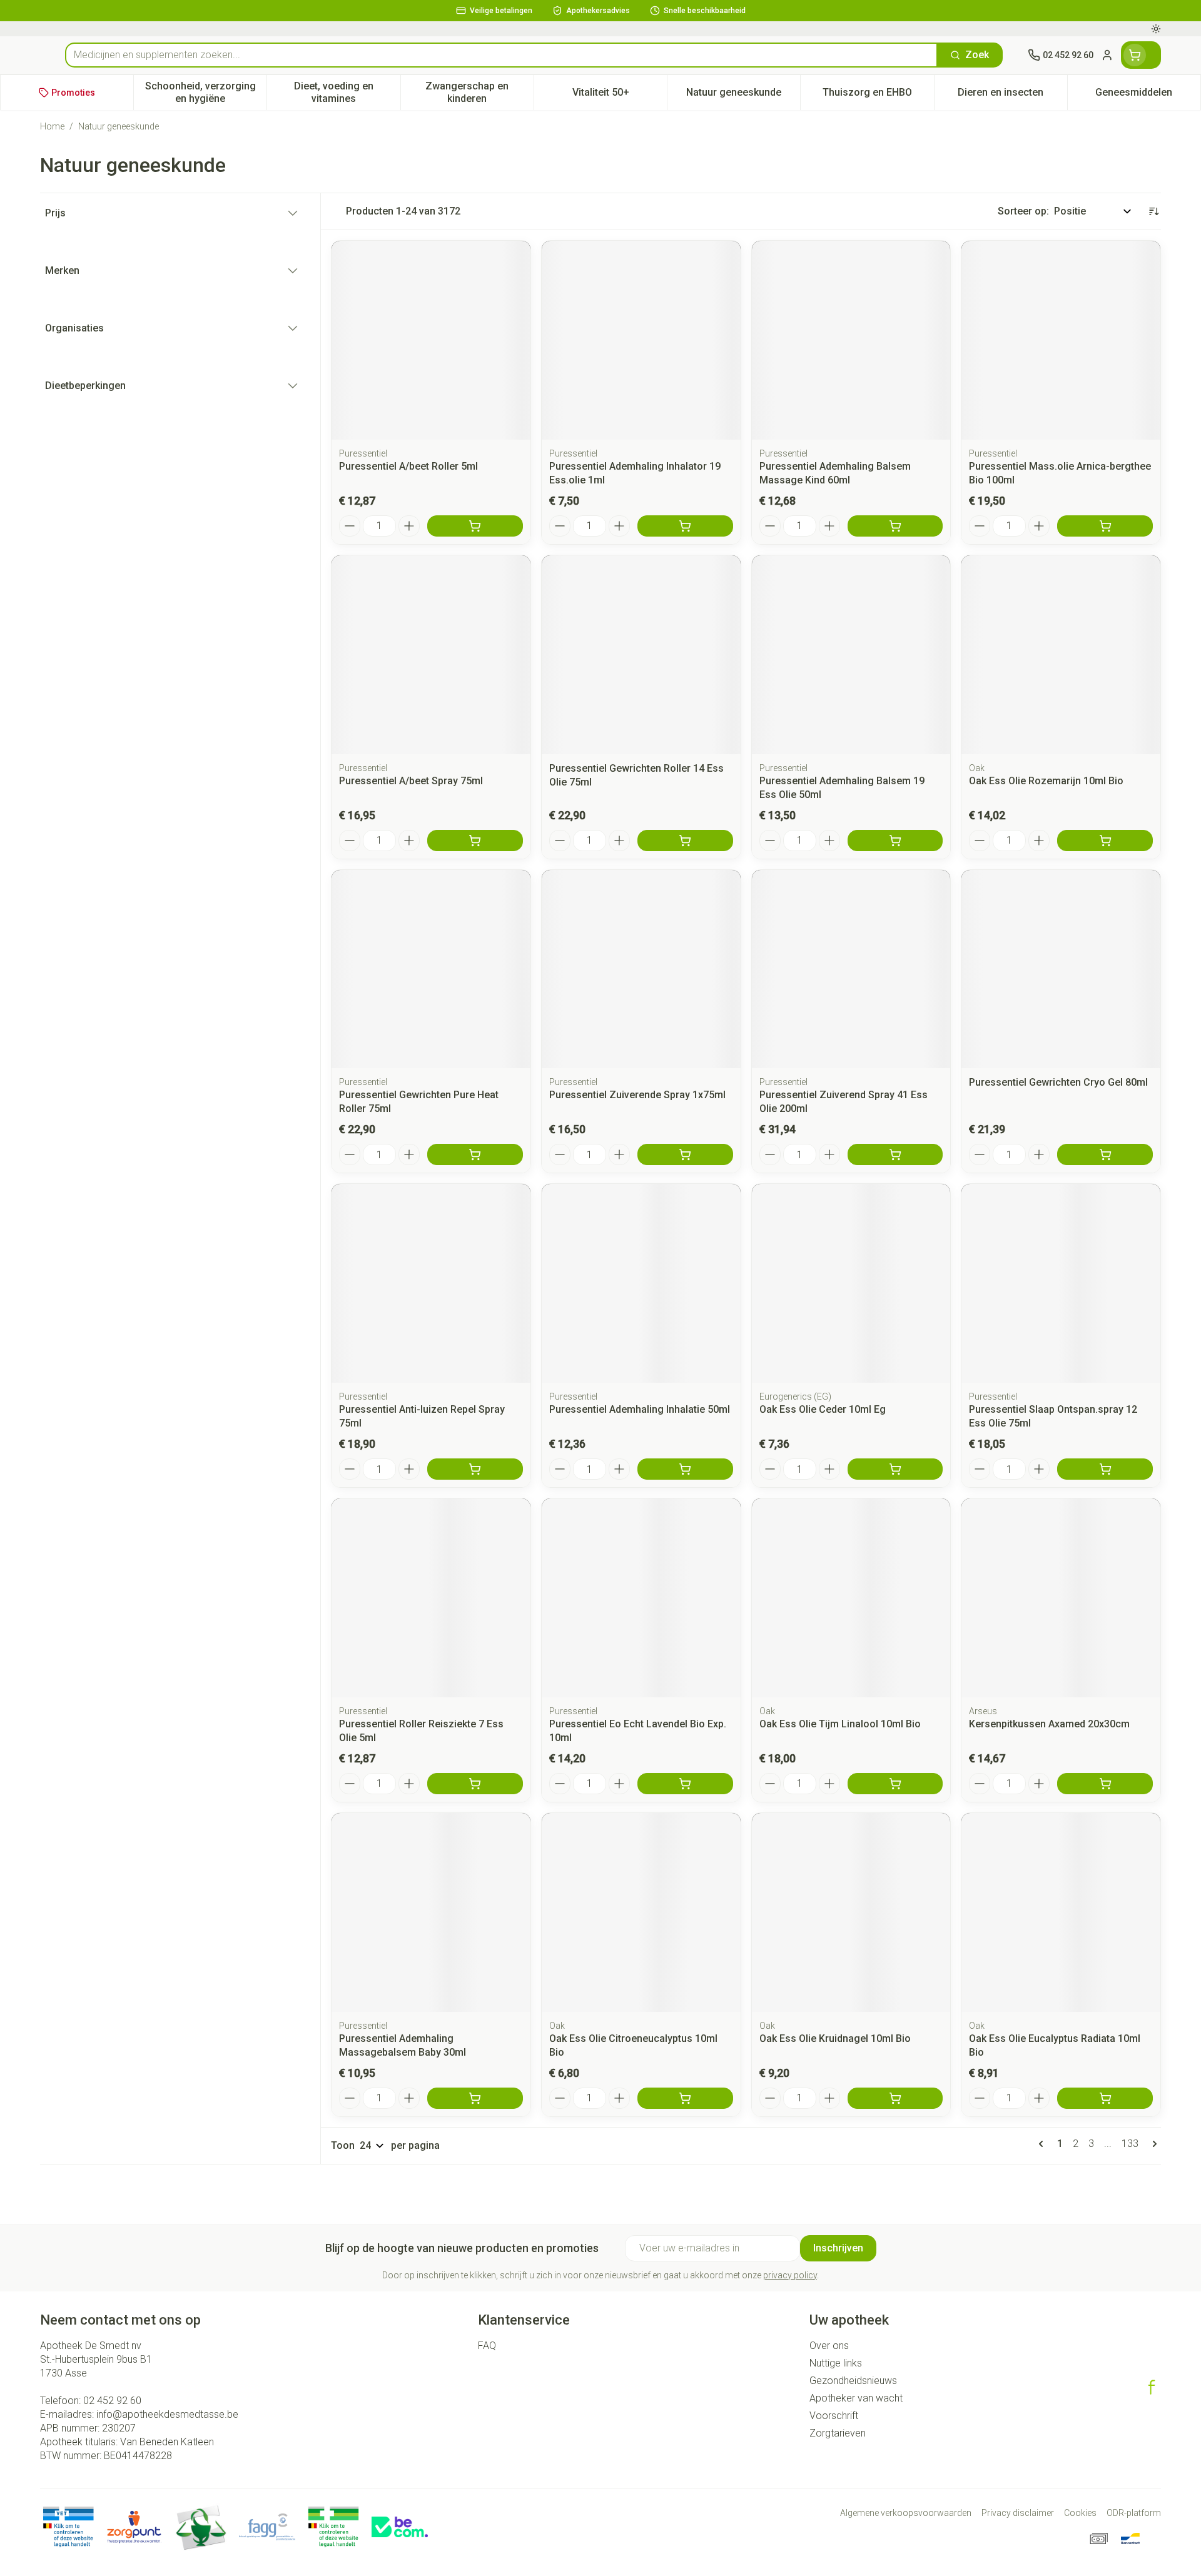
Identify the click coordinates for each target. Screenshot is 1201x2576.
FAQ (487, 2346)
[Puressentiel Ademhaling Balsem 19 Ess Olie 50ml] (851, 655)
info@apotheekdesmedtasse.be (167, 2414)
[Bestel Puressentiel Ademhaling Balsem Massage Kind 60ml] (895, 526)
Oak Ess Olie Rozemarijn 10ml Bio (1046, 781)
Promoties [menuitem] (73, 93)
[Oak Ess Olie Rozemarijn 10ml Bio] (1061, 655)
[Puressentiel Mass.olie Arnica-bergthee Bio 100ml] (1061, 340)
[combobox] (501, 55)
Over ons (829, 2346)
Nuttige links (836, 2363)
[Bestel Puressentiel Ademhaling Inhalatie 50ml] (685, 1469)
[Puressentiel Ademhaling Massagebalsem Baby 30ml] (431, 1912)
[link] (1043, 2144)
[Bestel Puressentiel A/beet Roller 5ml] (475, 526)
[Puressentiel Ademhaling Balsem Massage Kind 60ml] (851, 340)
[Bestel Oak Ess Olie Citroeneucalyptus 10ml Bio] (685, 2098)
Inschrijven (838, 2248)
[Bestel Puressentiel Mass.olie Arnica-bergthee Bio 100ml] (1105, 526)
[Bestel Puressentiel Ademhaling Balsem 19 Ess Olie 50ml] (895, 841)
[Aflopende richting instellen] (1153, 211)
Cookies (1080, 2513)
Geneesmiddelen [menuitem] (1148, 95)
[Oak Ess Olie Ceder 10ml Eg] (851, 1283)
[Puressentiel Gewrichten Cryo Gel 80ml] (1061, 969)
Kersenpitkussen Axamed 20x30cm (1049, 1724)
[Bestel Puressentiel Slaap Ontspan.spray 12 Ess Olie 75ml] (1105, 1469)
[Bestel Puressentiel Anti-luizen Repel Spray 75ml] (475, 1469)
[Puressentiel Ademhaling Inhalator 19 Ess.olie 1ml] (641, 340)
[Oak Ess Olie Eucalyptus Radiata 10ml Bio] (1061, 1912)
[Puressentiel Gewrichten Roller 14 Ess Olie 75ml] (641, 655)
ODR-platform (1134, 2513)
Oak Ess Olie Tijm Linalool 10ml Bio (840, 1724)
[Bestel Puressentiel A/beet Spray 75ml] (475, 841)
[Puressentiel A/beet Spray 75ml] (431, 655)
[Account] (1107, 55)
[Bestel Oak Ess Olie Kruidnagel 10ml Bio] (895, 2098)
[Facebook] (1152, 2387)
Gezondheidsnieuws (853, 2381)
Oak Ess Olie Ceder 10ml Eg (823, 1409)
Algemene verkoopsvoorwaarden (906, 2513)
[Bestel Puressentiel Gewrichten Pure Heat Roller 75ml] (475, 1154)
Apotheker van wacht (856, 2398)
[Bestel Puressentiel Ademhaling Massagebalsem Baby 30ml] (475, 2098)
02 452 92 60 (112, 2401)
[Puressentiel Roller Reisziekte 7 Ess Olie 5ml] (431, 1598)
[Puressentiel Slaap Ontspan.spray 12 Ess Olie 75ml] (1061, 1283)
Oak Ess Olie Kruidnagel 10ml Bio (835, 2038)
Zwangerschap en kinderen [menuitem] (479, 92)
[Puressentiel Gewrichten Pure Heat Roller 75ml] (431, 969)
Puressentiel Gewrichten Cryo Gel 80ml (1058, 1082)
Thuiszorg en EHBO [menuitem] (878, 95)
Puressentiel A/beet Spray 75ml (411, 781)
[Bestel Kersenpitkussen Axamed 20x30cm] (1105, 1784)
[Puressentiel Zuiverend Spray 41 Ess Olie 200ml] (851, 969)
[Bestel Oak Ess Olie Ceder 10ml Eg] (895, 1469)
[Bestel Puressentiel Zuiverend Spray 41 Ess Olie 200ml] (895, 1154)
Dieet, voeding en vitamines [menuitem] (347, 92)
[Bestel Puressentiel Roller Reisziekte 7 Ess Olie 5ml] (475, 1784)
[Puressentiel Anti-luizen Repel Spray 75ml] (431, 1283)
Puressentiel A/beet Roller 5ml (408, 466)
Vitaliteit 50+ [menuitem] (620, 95)
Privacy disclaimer (1018, 2513)
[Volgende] (1152, 2144)
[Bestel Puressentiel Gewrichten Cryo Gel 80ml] (1105, 1154)
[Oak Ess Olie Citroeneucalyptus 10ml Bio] (641, 1912)
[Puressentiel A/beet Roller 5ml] (431, 340)
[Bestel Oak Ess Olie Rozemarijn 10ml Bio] (1105, 841)
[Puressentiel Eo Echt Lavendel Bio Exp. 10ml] (641, 1598)
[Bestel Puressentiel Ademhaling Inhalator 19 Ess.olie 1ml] (685, 526)
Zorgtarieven (838, 2433)
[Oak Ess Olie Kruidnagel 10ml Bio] (851, 1912)
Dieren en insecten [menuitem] (1012, 95)
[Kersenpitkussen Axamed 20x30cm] (1061, 1598)
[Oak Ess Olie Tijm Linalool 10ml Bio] (851, 1598)
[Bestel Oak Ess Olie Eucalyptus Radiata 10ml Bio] (1105, 2098)
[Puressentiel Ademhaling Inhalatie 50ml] (641, 1283)
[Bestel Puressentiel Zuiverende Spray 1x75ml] (685, 1154)
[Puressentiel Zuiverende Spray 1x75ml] (641, 969)
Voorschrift (834, 2416)
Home (52, 126)
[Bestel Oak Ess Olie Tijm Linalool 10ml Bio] (895, 1784)
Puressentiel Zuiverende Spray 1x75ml (637, 1095)
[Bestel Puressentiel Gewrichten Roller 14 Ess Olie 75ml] (685, 841)
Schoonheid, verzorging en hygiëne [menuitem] (206, 92)
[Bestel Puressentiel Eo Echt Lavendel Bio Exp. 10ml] (685, 1784)
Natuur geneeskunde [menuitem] (743, 95)
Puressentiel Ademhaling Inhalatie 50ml (640, 1409)
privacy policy (790, 2275)
